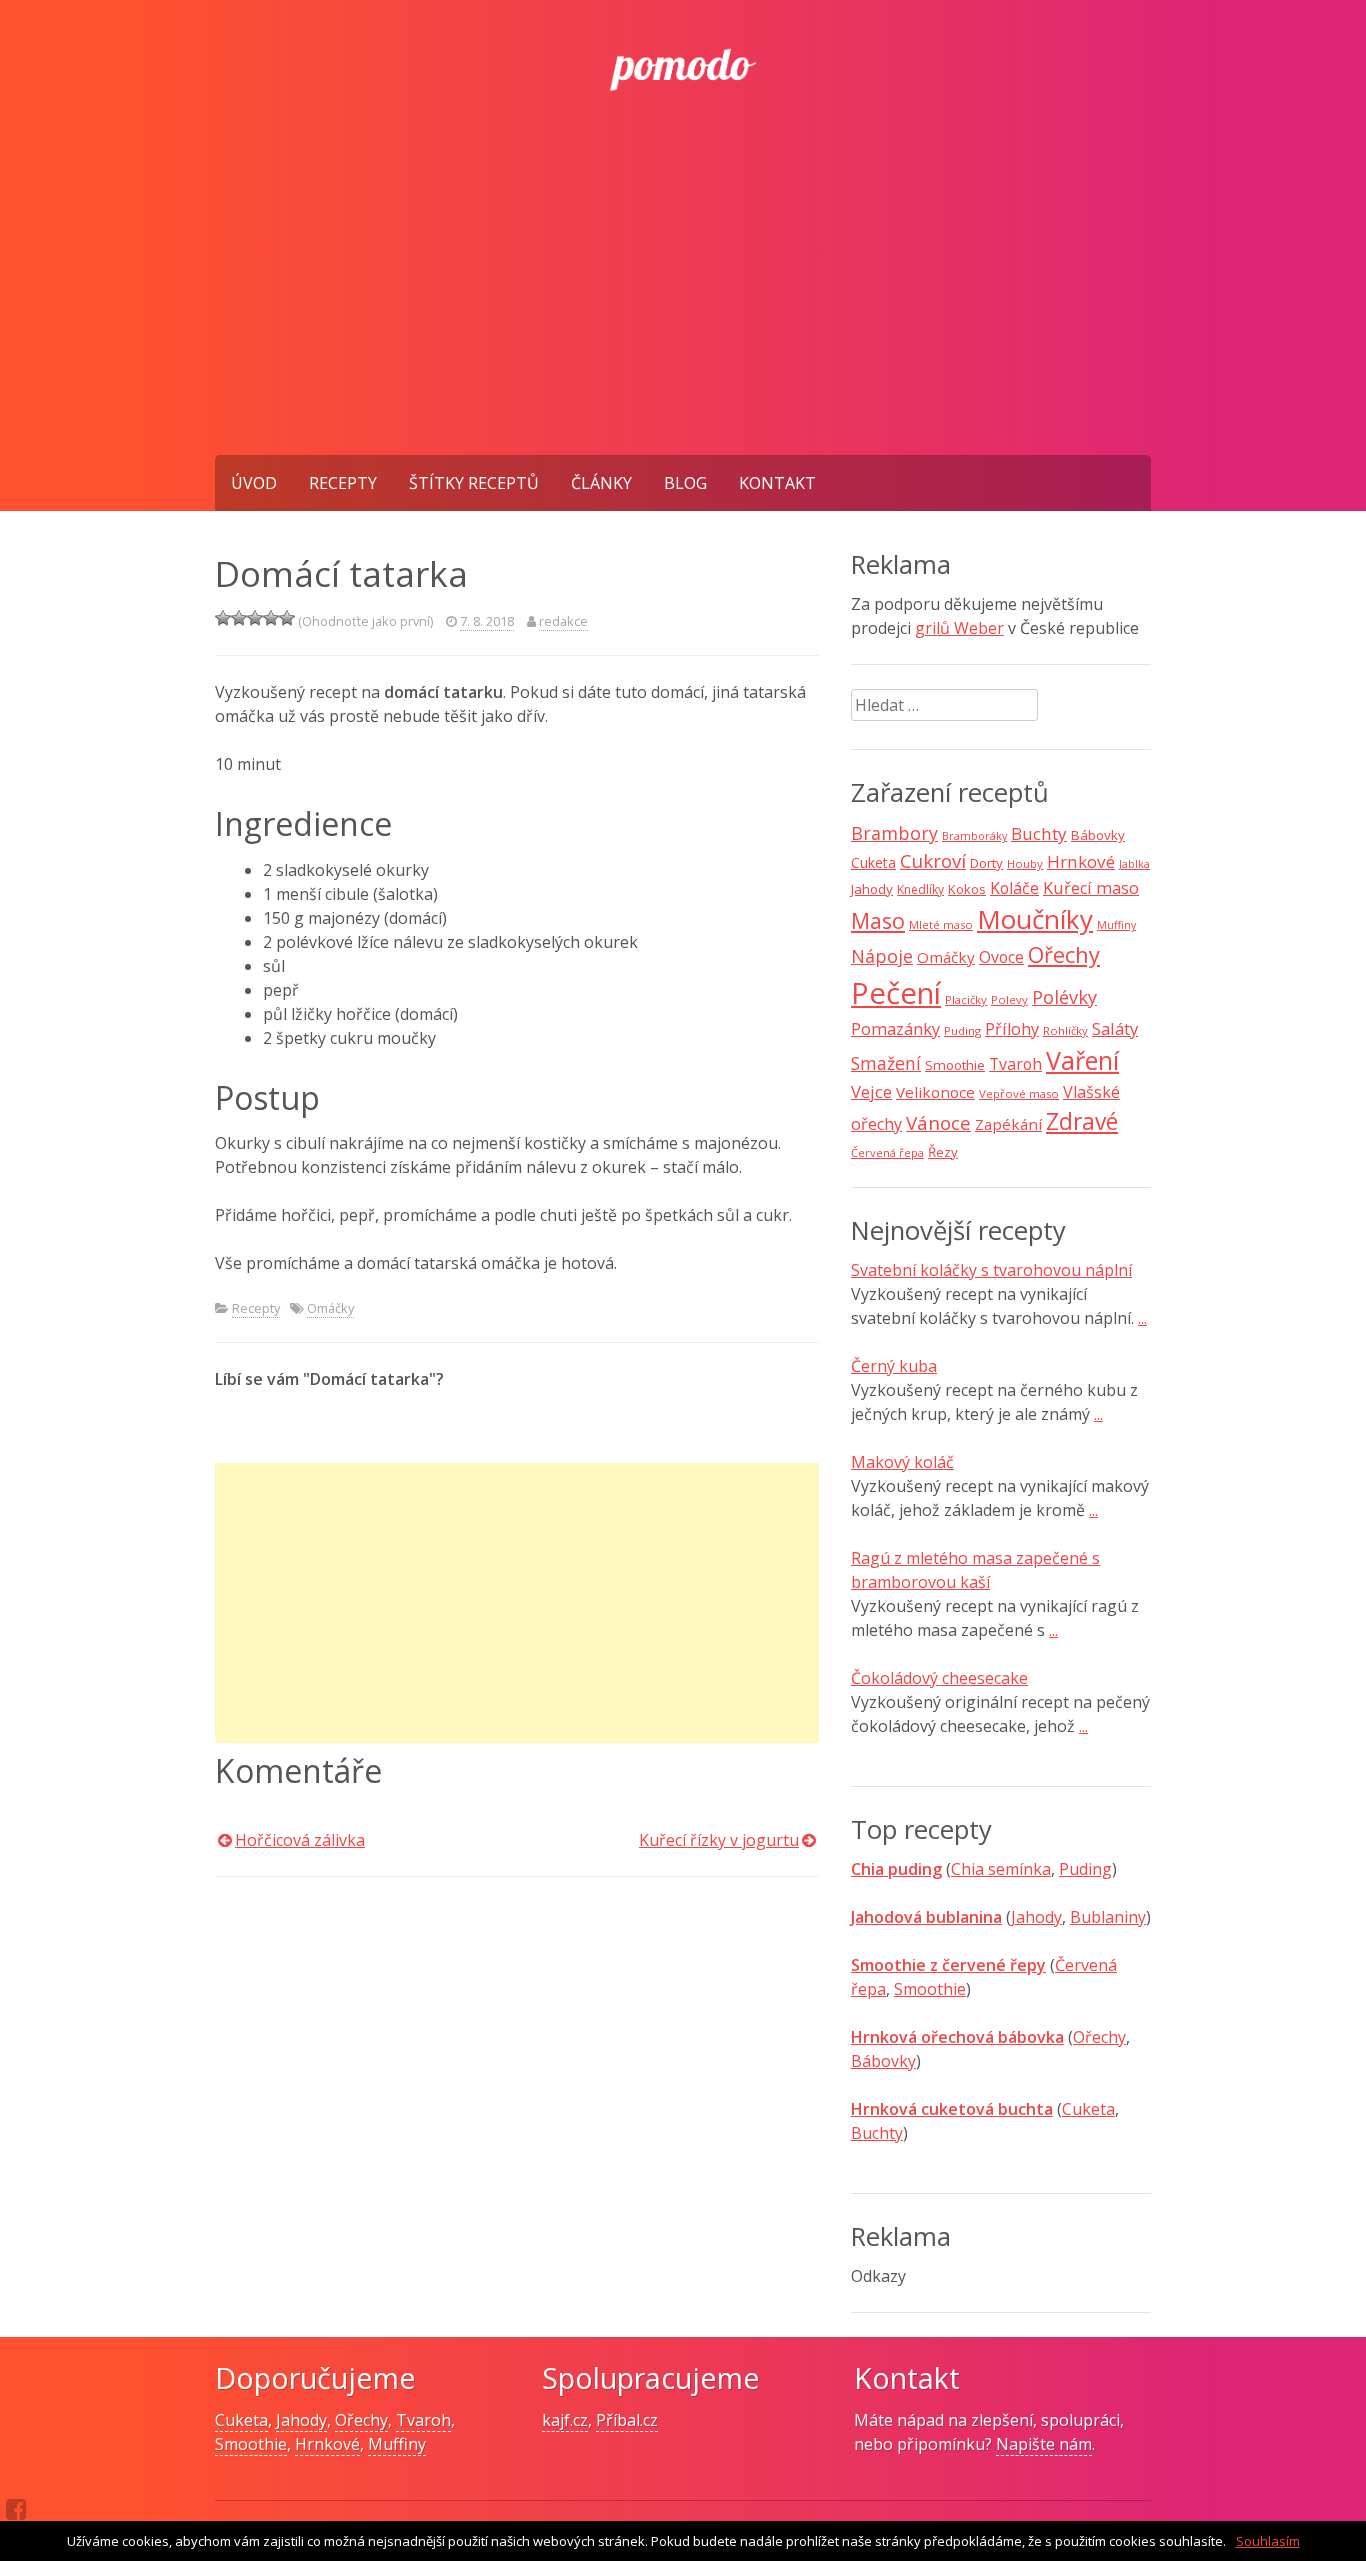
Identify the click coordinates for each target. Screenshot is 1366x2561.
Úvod (254, 483)
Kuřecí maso (1091, 888)
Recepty (343, 483)
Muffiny (1116, 925)
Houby (1025, 863)
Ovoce (1001, 957)
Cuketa (873, 862)
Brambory (894, 833)
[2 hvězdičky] (239, 618)
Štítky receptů (474, 483)
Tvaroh (1015, 1064)
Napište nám (1044, 2444)
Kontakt (777, 483)
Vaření (1082, 1060)
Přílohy (1012, 1029)
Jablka (1134, 864)
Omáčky (330, 1308)
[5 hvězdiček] (287, 618)
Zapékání (1008, 1124)
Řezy (943, 1152)
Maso (878, 920)
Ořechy (1064, 954)
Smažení (886, 1063)
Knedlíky (920, 889)
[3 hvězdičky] (255, 618)
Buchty (1039, 833)
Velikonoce (935, 1092)
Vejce (871, 1091)
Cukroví (933, 861)
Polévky (1064, 997)
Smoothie (955, 1065)
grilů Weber (959, 628)
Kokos (967, 889)
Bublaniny (1108, 1917)
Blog (685, 483)
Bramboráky (974, 836)
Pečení (896, 993)
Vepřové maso (1019, 1093)
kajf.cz (565, 2420)
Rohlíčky (1065, 1030)
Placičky (966, 999)
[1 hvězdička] (223, 618)
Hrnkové (1081, 861)
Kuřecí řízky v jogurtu (719, 1840)
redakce (563, 621)
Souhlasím (1268, 2541)
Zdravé (1082, 1121)
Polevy (1009, 999)
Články (601, 483)
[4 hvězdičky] (271, 618)
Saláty (1115, 1028)
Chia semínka (1001, 1869)
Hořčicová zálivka (300, 1840)
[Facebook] (16, 2509)
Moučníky (1035, 919)
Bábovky (1098, 835)
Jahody (872, 889)
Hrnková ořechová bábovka (957, 2037)
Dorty (986, 863)
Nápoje (882, 956)
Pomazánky (895, 1029)
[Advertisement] (683, 305)
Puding (962, 1030)
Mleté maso (941, 924)
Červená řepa (887, 1152)
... (1142, 1318)
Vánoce (938, 1123)
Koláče (1014, 888)
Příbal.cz (627, 2420)
